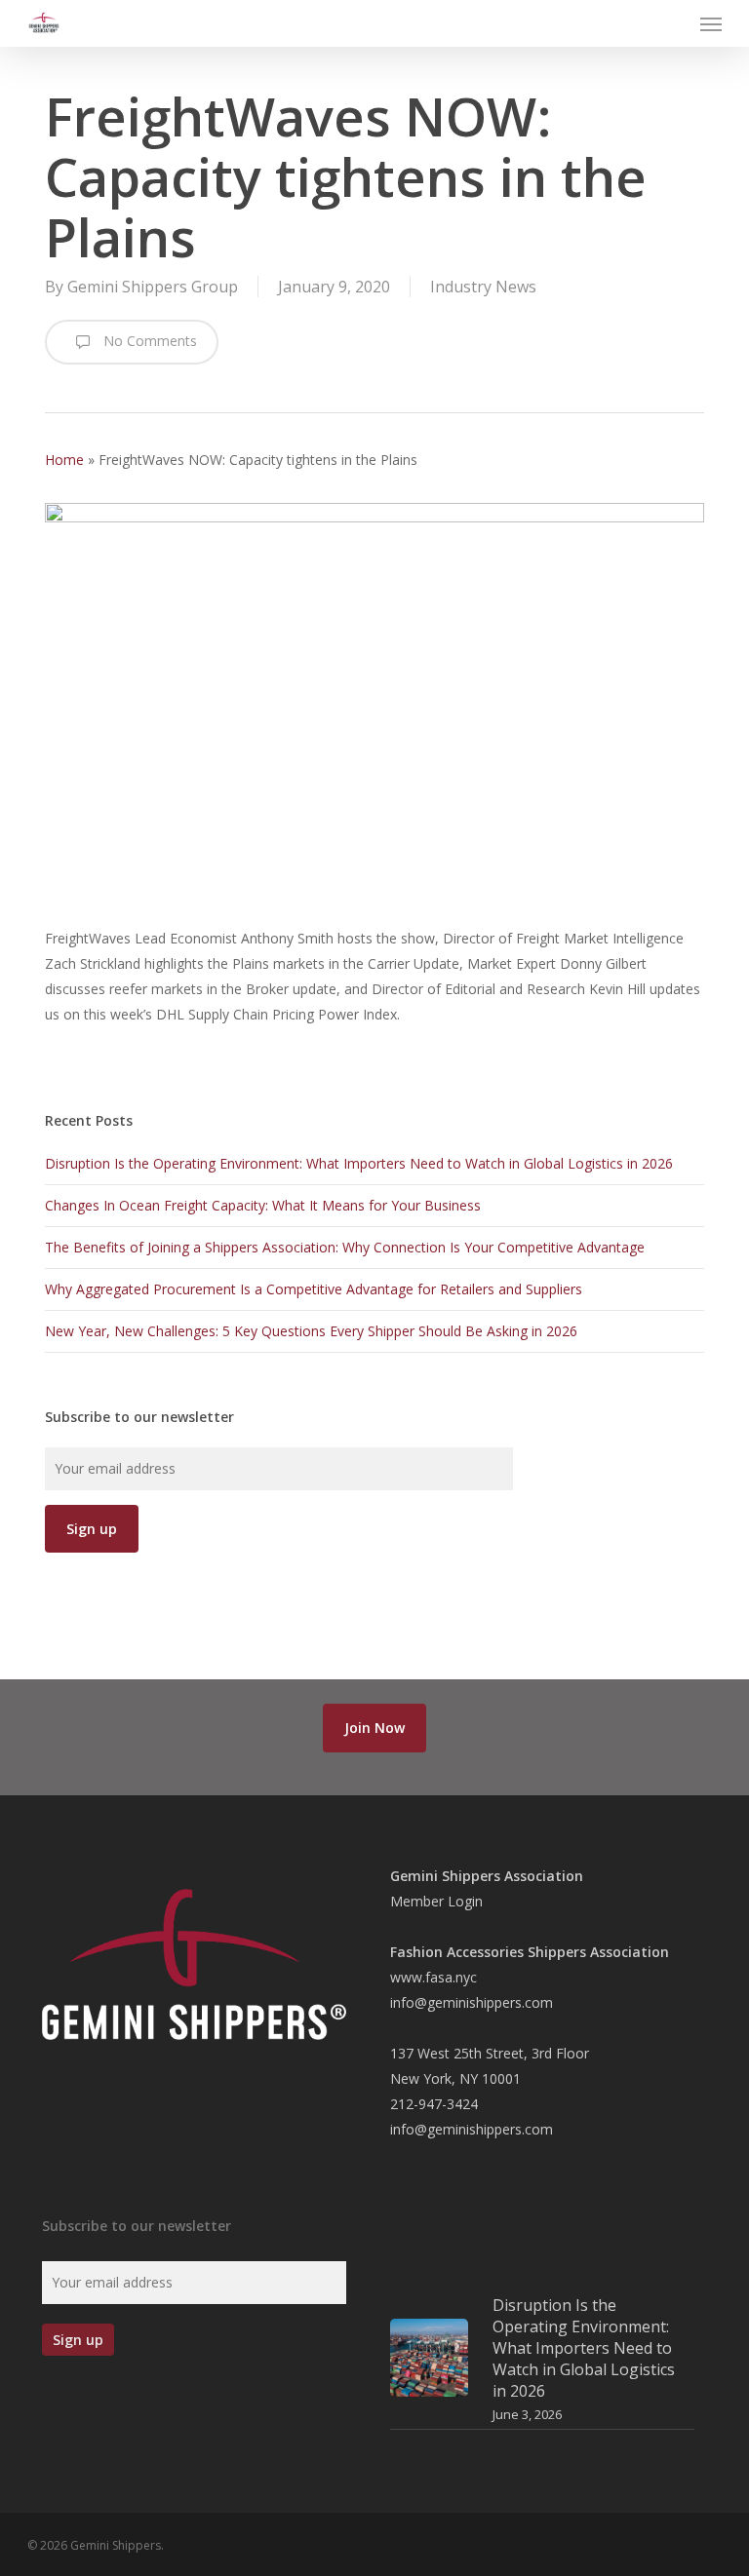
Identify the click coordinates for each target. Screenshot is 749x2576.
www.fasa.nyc (434, 1977)
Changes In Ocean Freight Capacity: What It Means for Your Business (263, 1205)
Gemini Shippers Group (153, 287)
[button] (711, 23)
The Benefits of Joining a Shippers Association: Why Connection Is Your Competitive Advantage (345, 1247)
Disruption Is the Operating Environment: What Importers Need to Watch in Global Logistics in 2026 (359, 1163)
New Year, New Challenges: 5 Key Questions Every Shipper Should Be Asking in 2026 (311, 1331)
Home (64, 460)
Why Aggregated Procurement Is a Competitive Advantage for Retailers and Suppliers (314, 1289)
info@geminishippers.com (472, 2002)
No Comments (148, 341)
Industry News (483, 287)
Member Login (436, 1901)
